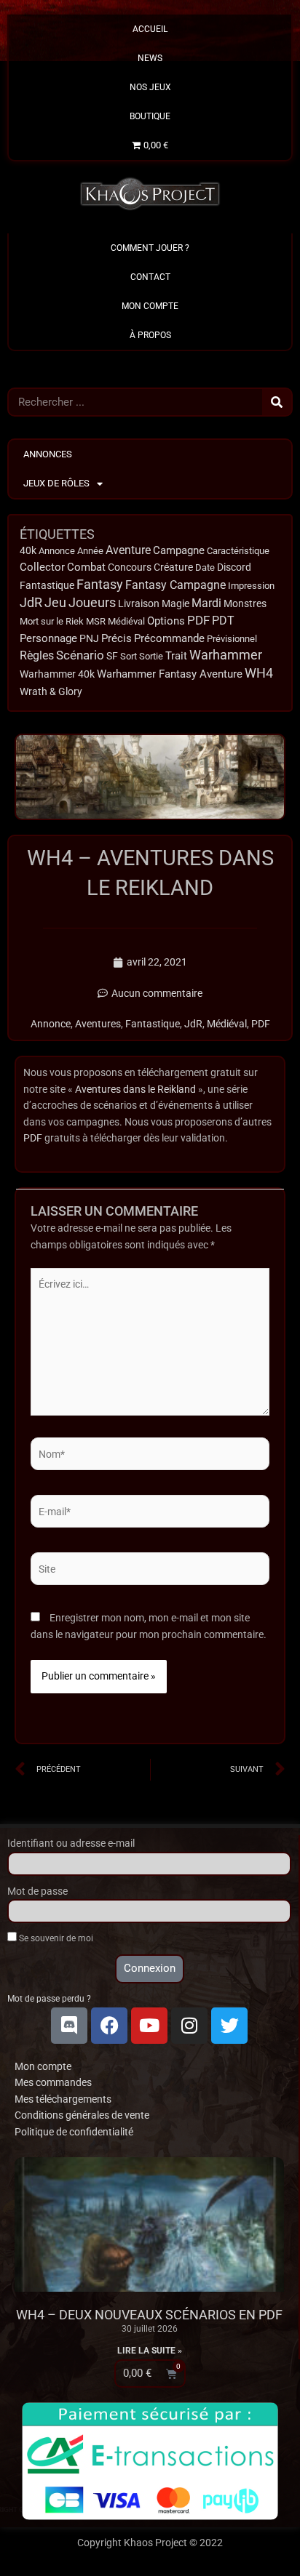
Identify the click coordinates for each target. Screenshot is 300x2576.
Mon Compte (150, 306)
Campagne (179, 550)
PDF (198, 620)
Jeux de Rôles (56, 483)
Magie (175, 604)
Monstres (245, 603)
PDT (223, 621)
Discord (234, 567)
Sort (129, 656)
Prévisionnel (232, 639)
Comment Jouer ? (150, 248)
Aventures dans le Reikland (135, 1089)
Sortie (151, 656)
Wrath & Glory (51, 691)
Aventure (128, 550)
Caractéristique (238, 551)
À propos (150, 335)
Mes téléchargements (63, 2099)
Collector (42, 567)
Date (205, 567)
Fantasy (100, 585)
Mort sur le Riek (52, 621)
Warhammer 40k (57, 674)
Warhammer (226, 655)
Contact (150, 277)
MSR (96, 621)
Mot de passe (37, 1891)
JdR (31, 603)
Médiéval (126, 621)
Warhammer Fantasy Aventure (170, 674)
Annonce (57, 551)
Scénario (80, 655)
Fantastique (47, 585)
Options (166, 621)
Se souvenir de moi (55, 1938)
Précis (117, 638)
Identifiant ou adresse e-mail (71, 1843)
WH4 (259, 673)
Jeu (55, 602)
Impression (251, 586)
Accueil (150, 29)
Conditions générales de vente (82, 2115)
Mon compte (43, 2066)
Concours (130, 567)
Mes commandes (53, 2082)
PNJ (89, 639)
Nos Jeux (150, 87)
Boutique (150, 116)
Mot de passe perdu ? (49, 1999)
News (150, 58)
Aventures (98, 1024)
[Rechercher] (277, 402)
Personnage (48, 638)
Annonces (48, 454)
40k (28, 551)
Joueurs (92, 602)
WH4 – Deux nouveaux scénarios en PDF (149, 2315)
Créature (173, 567)
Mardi (206, 603)
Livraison (139, 603)
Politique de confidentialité (74, 2132)
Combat (86, 567)
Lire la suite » (150, 2351)
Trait (176, 656)
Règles (37, 656)
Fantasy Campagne (175, 585)
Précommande (169, 638)
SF (112, 656)
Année (90, 551)
